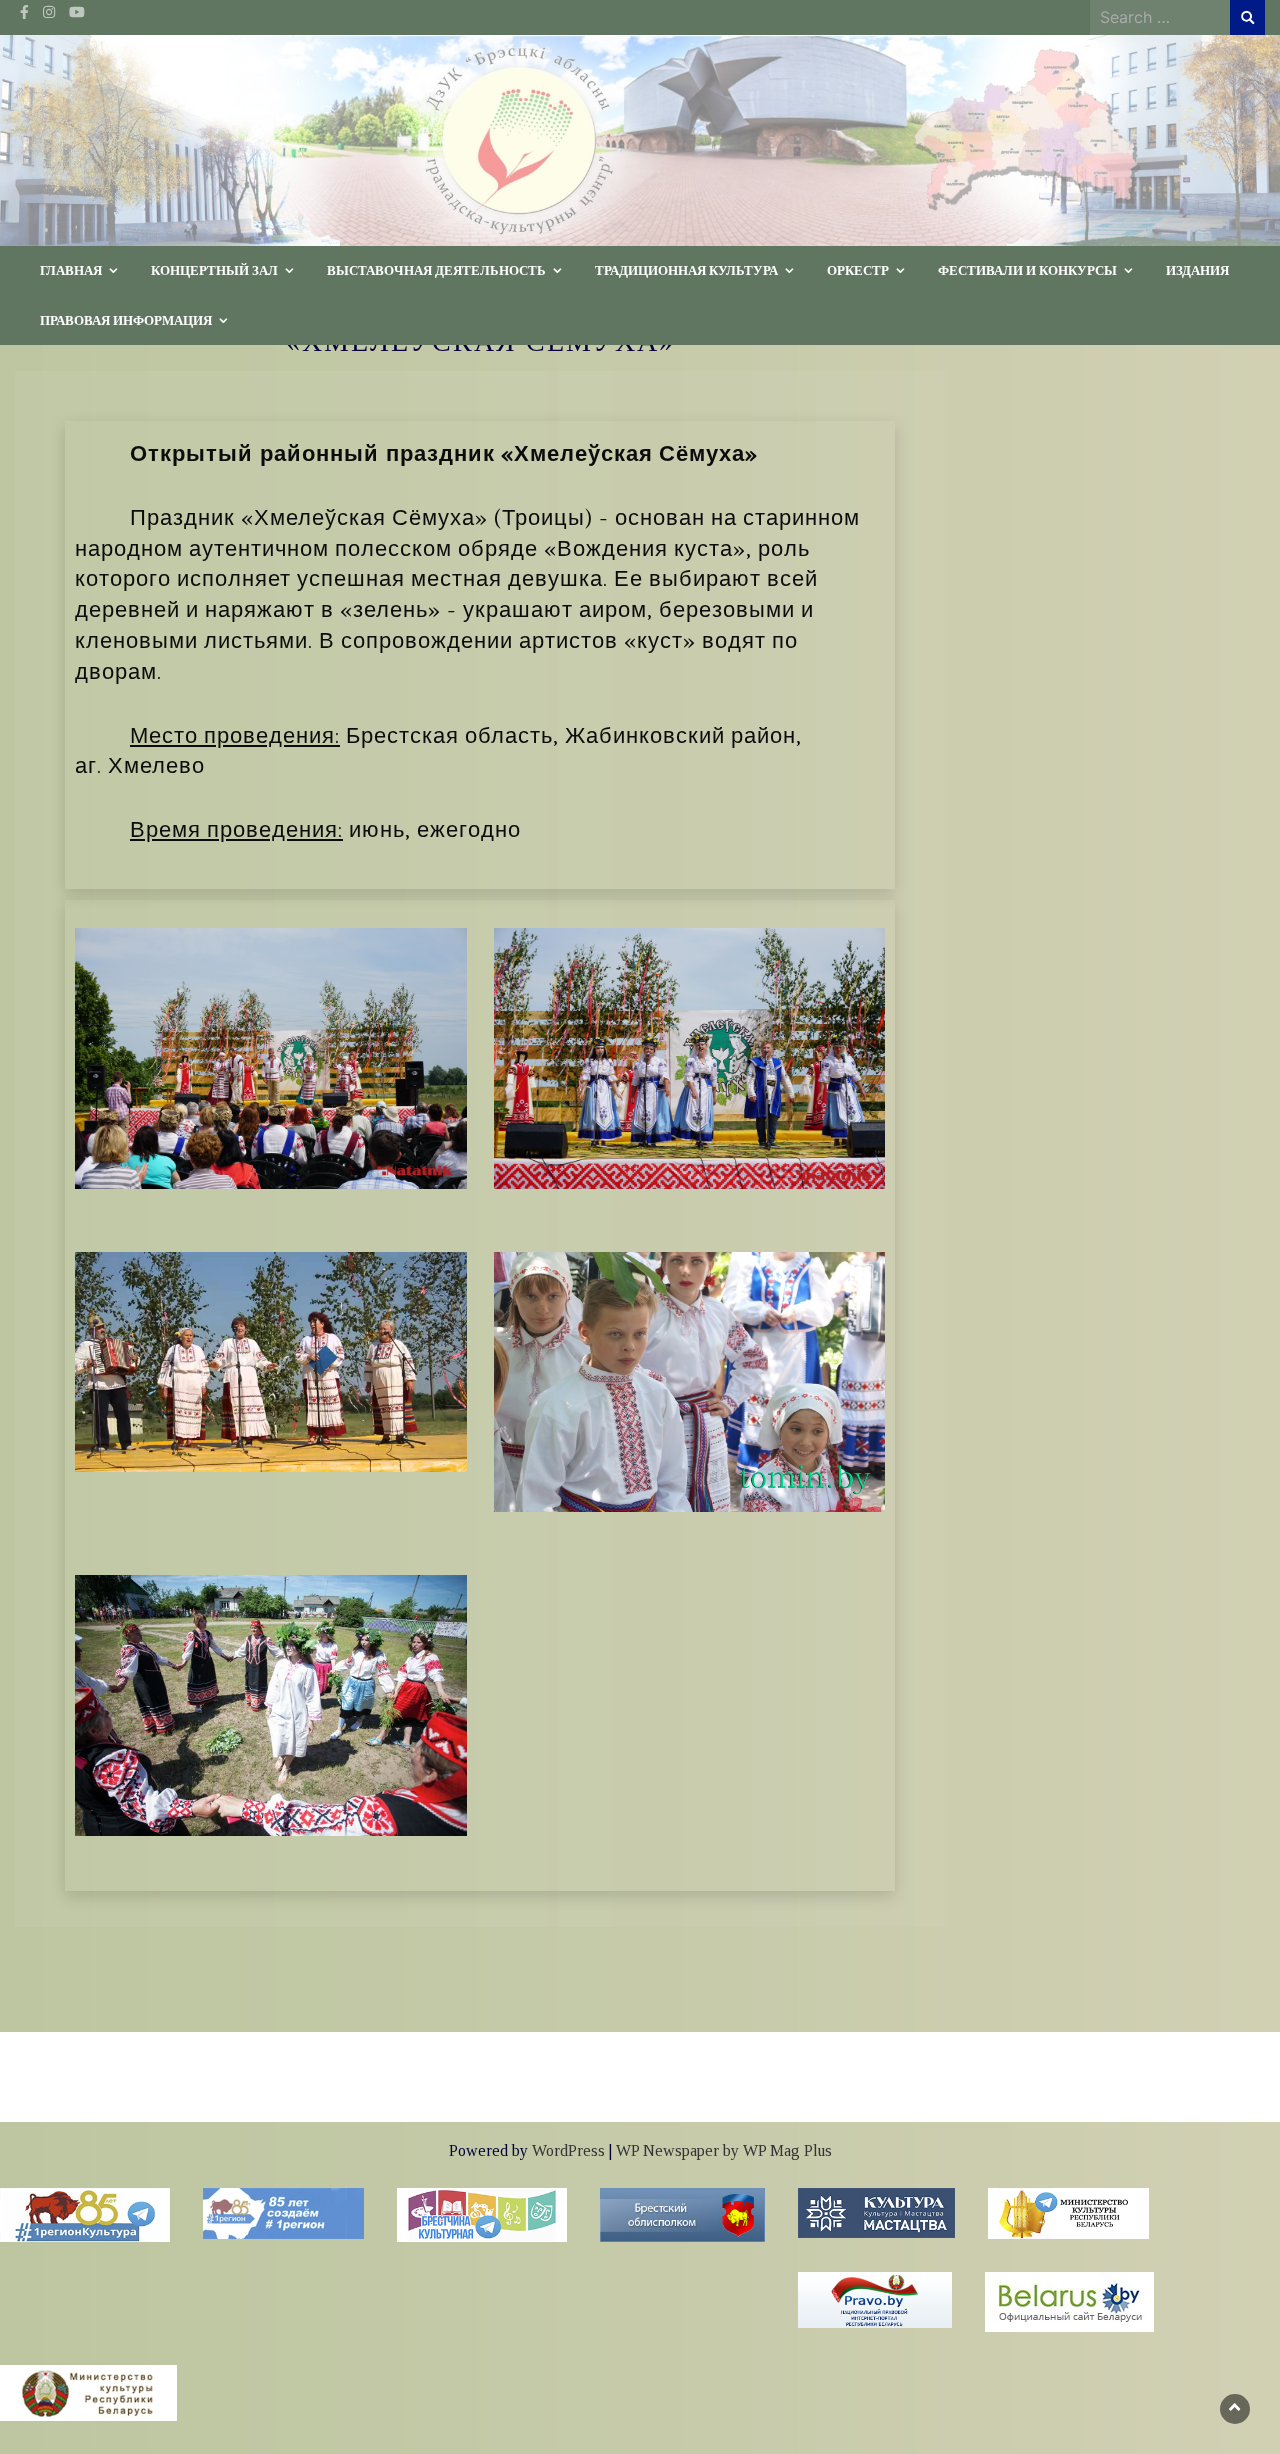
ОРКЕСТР (858, 270)
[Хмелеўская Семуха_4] (271, 1057)
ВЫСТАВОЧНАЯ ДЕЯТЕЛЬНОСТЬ (436, 270)
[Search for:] (1160, 17)
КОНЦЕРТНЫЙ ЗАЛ (214, 270)
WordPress (568, 2150)
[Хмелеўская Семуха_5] (690, 1057)
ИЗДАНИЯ (1197, 270)
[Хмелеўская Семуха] (690, 1380)
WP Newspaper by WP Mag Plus (724, 2150)
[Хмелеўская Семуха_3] (271, 1360)
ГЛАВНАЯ (71, 270)
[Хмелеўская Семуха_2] (271, 1704)
